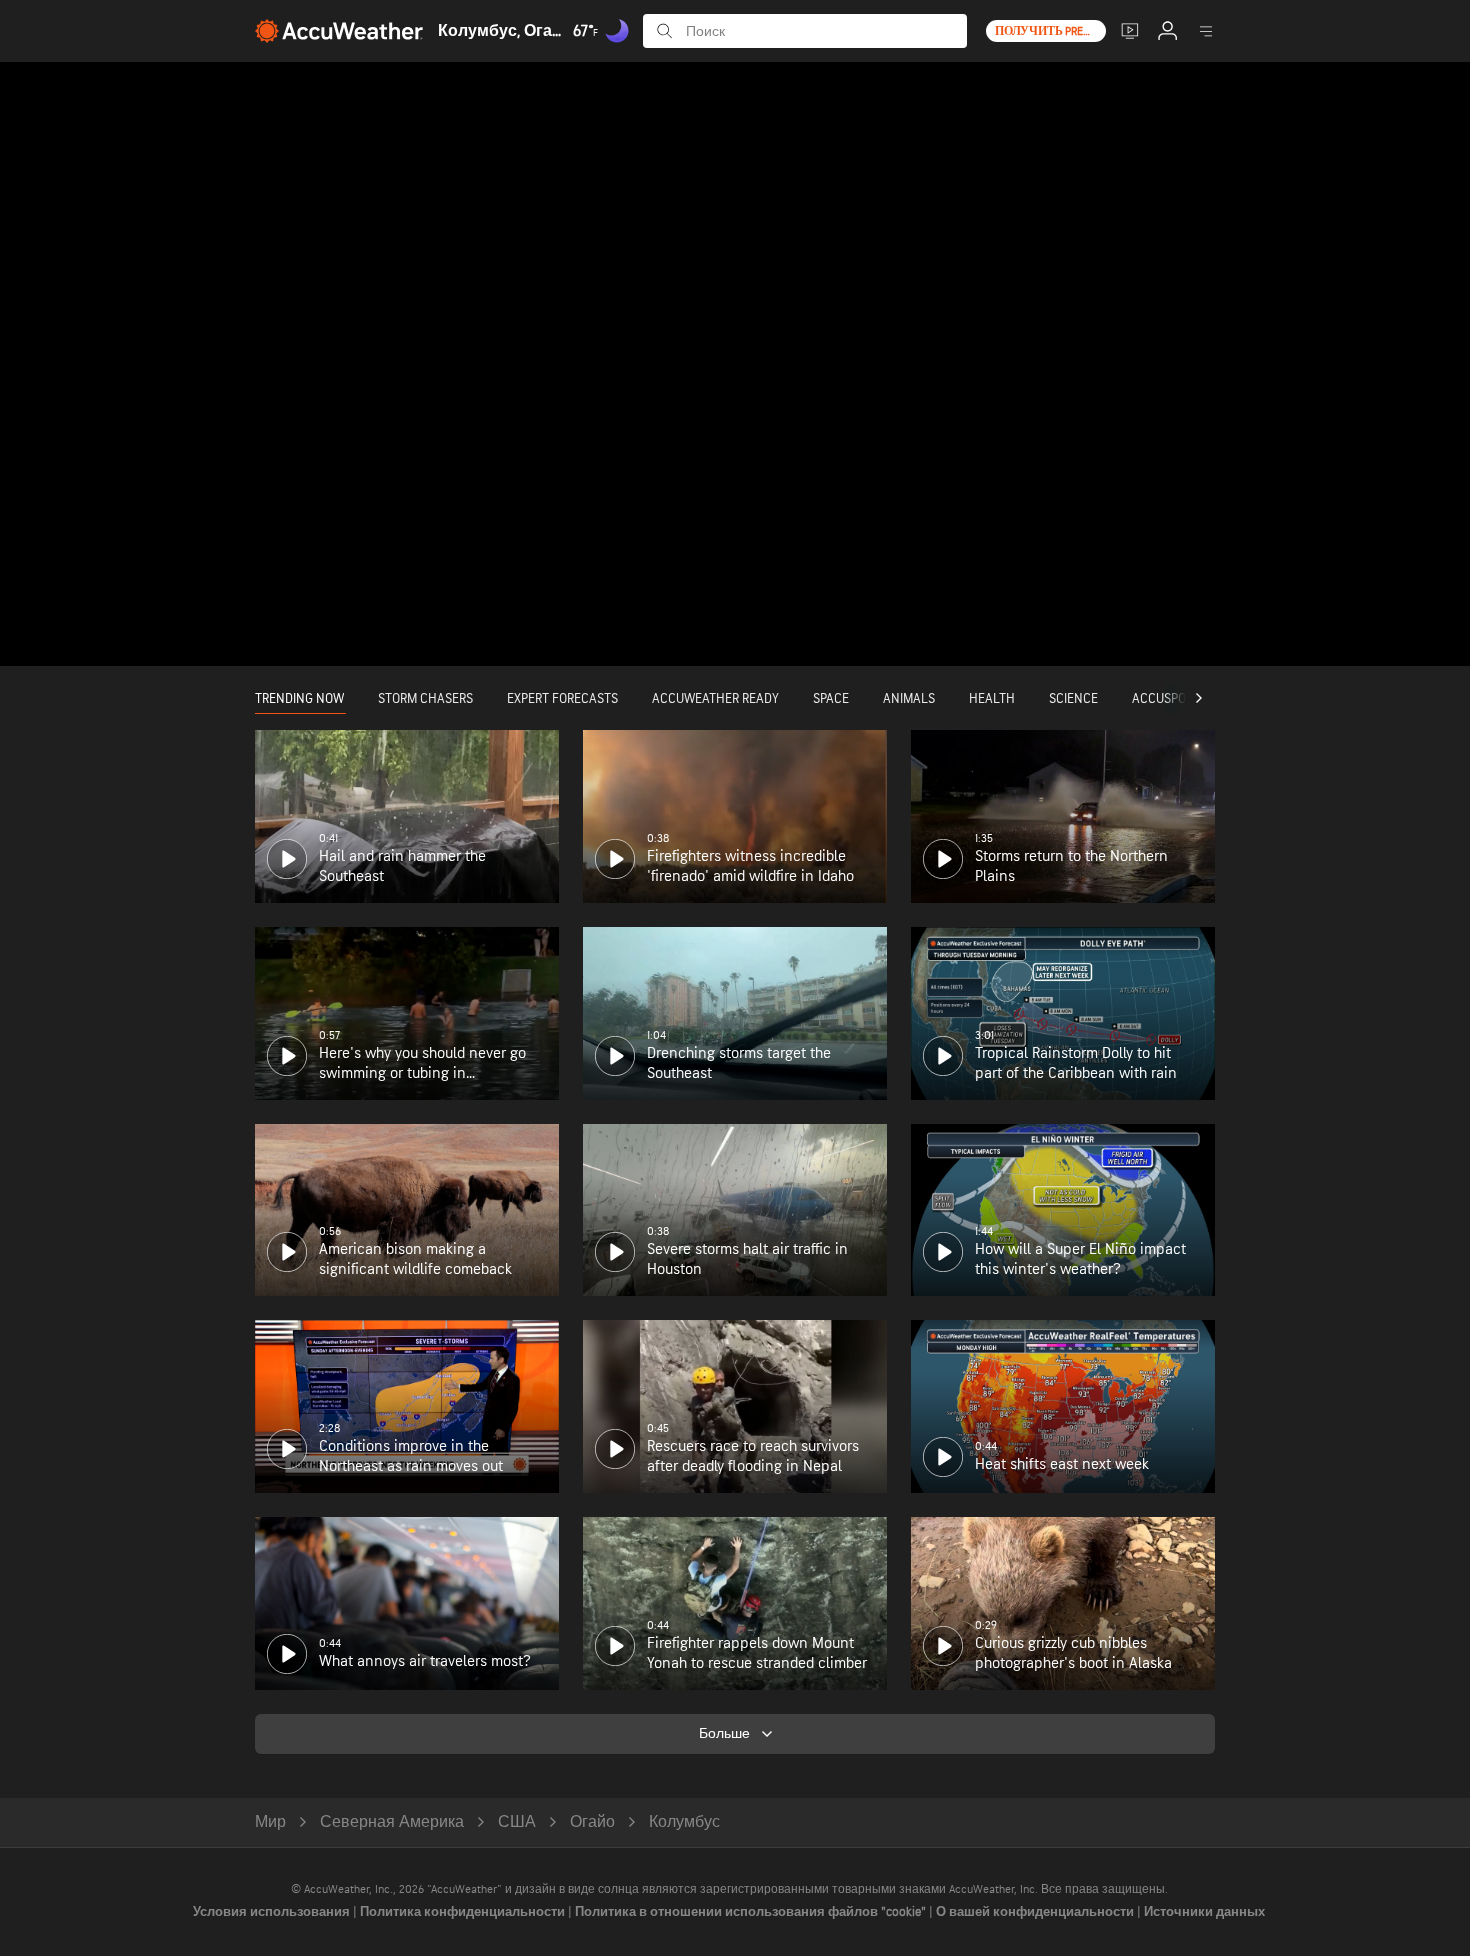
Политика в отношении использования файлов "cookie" (752, 1912)
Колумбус (684, 1822)
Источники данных (1204, 1912)
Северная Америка (392, 1822)
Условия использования (273, 1912)
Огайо (592, 1822)
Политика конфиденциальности (464, 1912)
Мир (270, 1822)
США (517, 1822)
